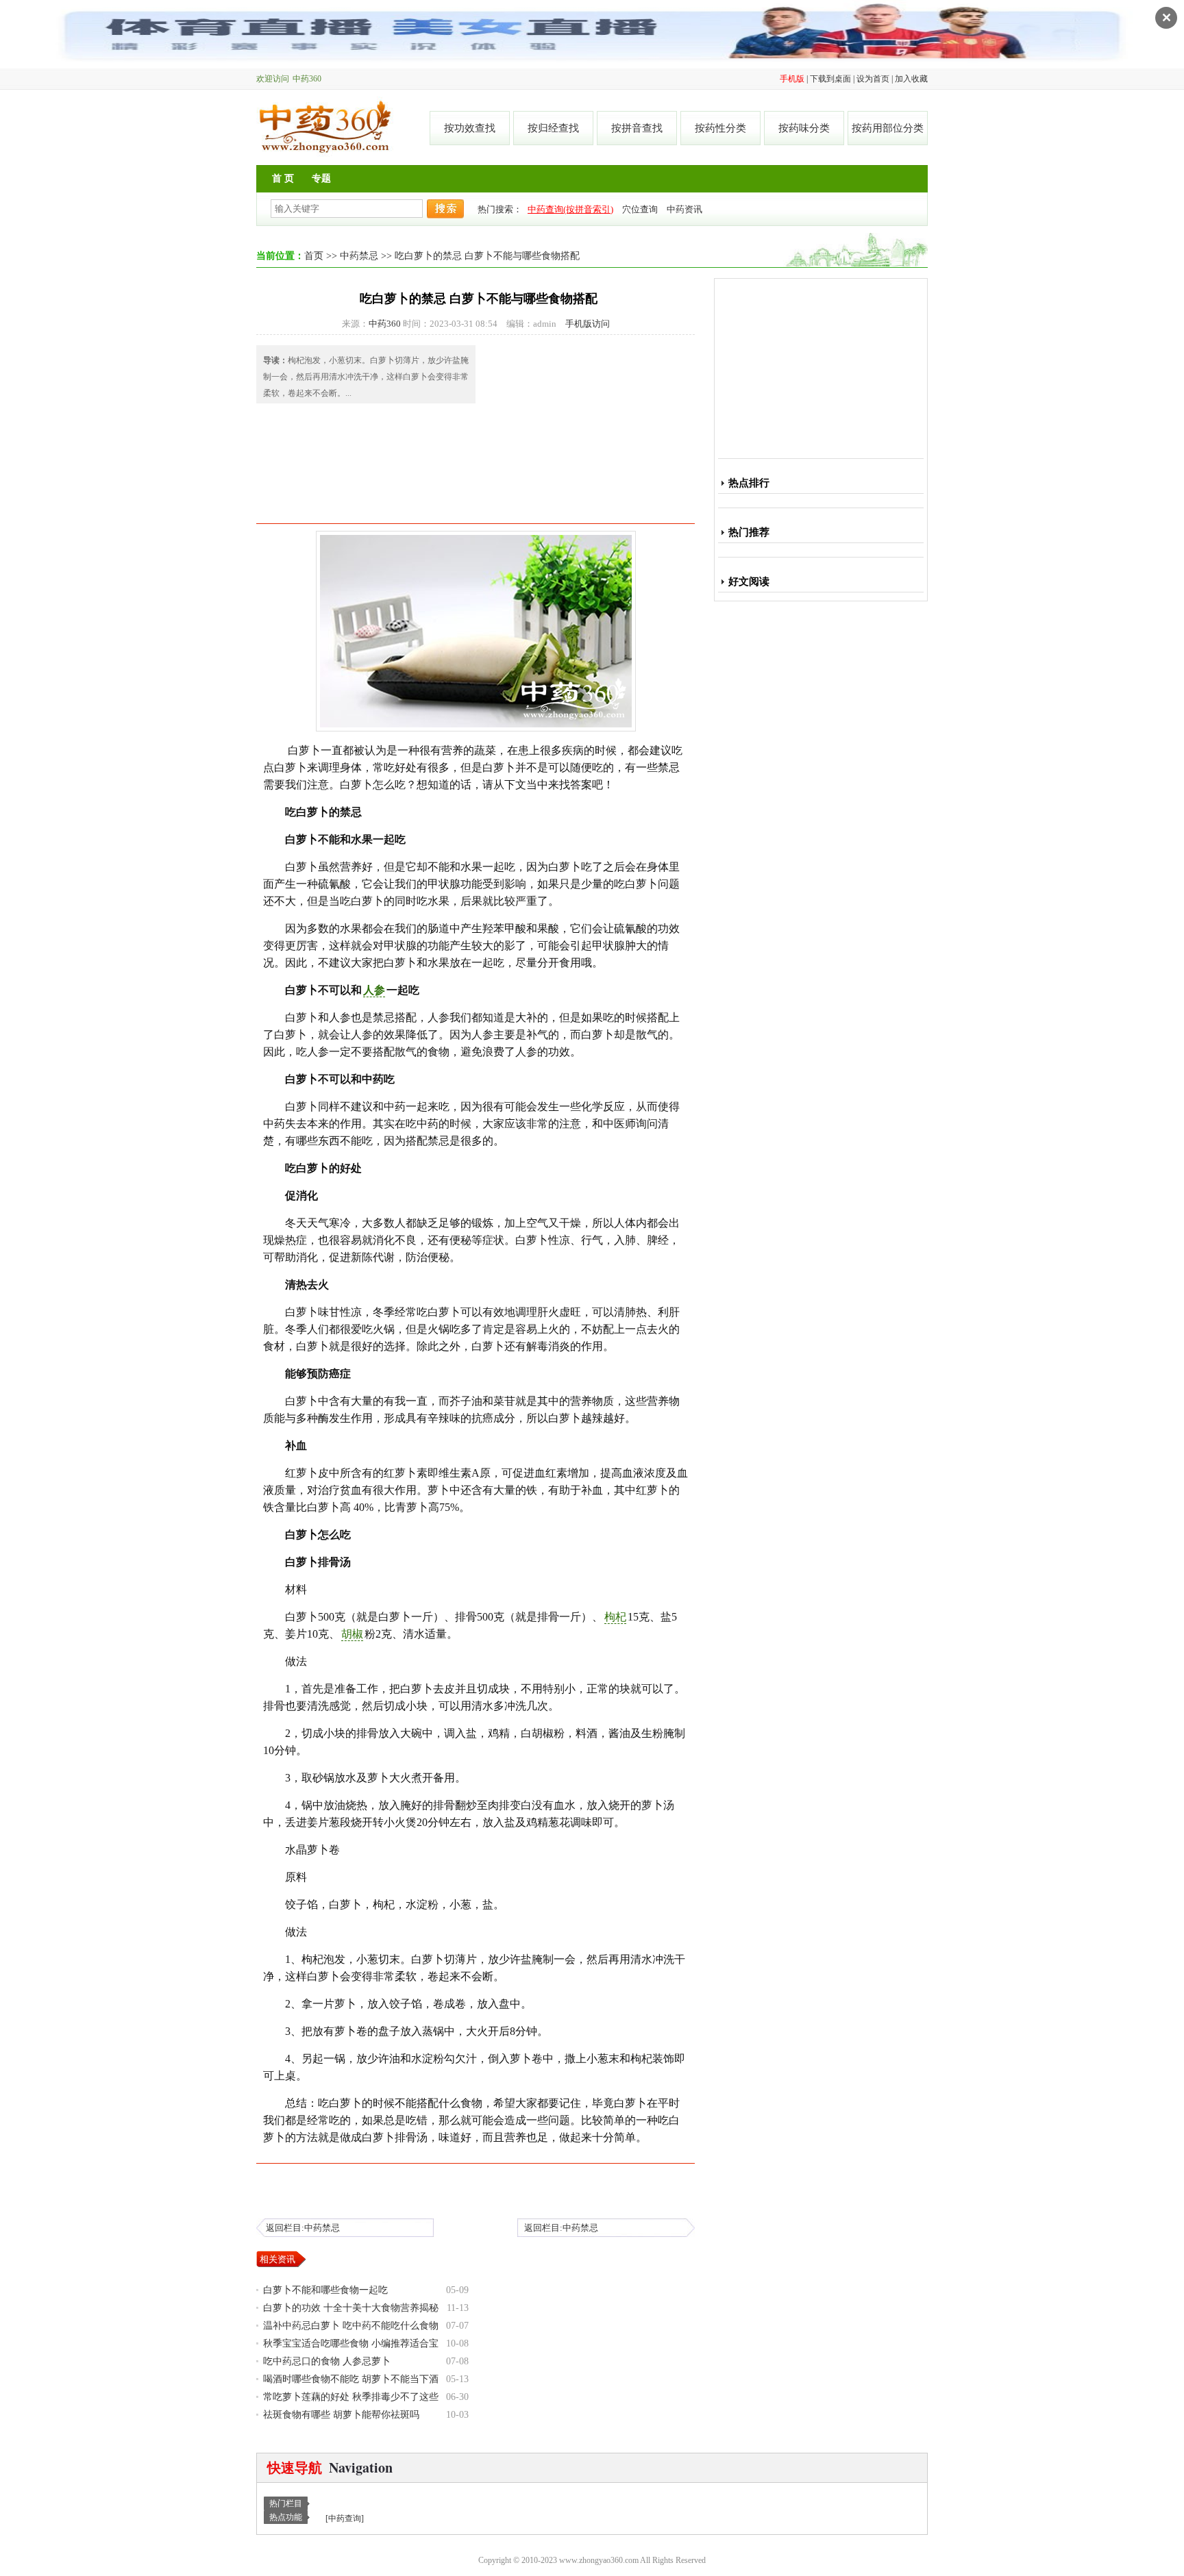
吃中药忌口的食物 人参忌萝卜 (327, 2361)
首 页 (283, 178)
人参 (374, 990)
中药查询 (345, 2518)
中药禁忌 (359, 256)
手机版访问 (588, 324)
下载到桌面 (830, 79)
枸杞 (615, 1617)
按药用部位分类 (888, 128)
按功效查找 (470, 128)
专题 (321, 178)
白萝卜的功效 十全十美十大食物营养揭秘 (351, 2308)
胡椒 (352, 1634)
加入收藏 (911, 79)
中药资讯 (684, 209)
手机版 (792, 79)
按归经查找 (553, 128)
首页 (314, 256)
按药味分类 (804, 128)
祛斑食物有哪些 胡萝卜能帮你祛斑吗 (341, 2415)
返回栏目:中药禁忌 (303, 2228)
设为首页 (873, 79)
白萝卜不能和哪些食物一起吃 (325, 2290)
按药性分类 (720, 128)
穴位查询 (640, 209)
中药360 (325, 127)
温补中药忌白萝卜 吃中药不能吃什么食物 (351, 2326)
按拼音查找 (637, 128)
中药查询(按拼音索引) (570, 209)
